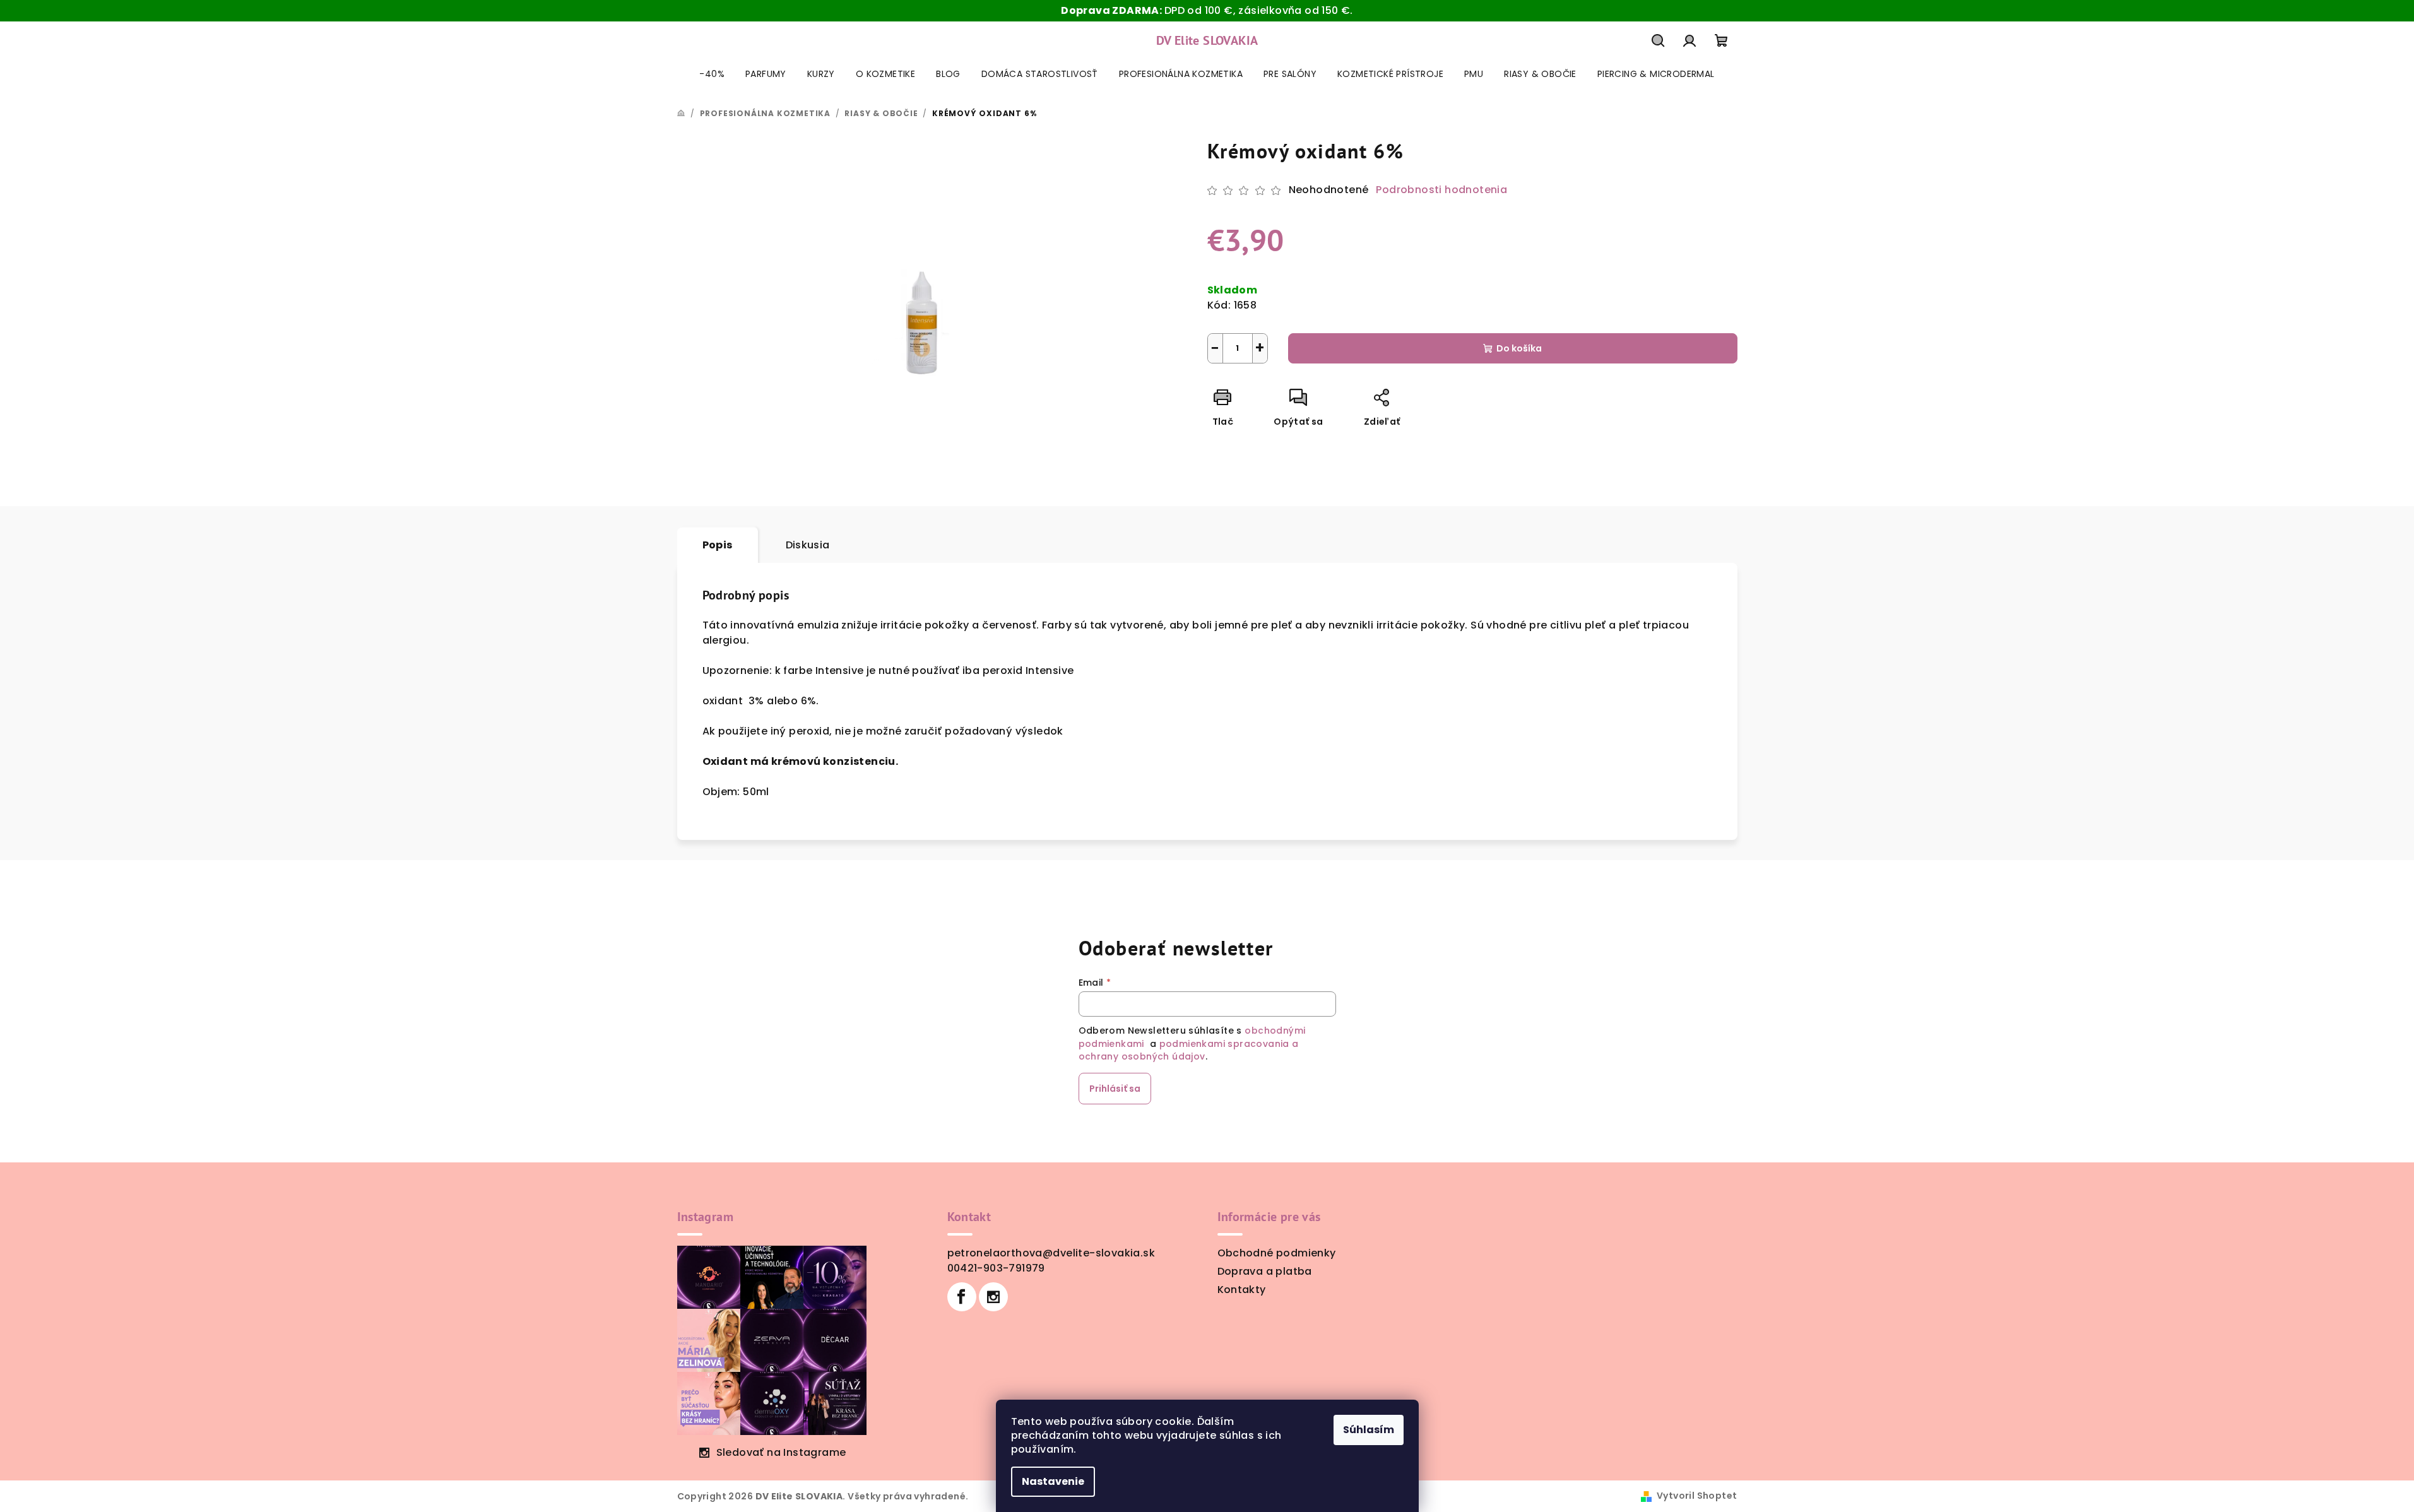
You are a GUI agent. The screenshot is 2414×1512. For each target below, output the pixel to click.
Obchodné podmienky (1277, 1253)
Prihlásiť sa (1115, 1089)
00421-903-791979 (996, 1268)
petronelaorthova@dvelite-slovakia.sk (1051, 1253)
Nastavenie (1053, 1481)
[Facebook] (962, 1297)
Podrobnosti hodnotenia (1441, 190)
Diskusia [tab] (808, 545)
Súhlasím (1369, 1430)
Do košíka (1519, 348)
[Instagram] (993, 1297)
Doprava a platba (1265, 1271)
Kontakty (1242, 1290)
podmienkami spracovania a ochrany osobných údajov (1189, 1050)
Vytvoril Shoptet (1697, 1496)
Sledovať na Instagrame (781, 1452)
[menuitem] (712, 74)
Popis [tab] (718, 545)
